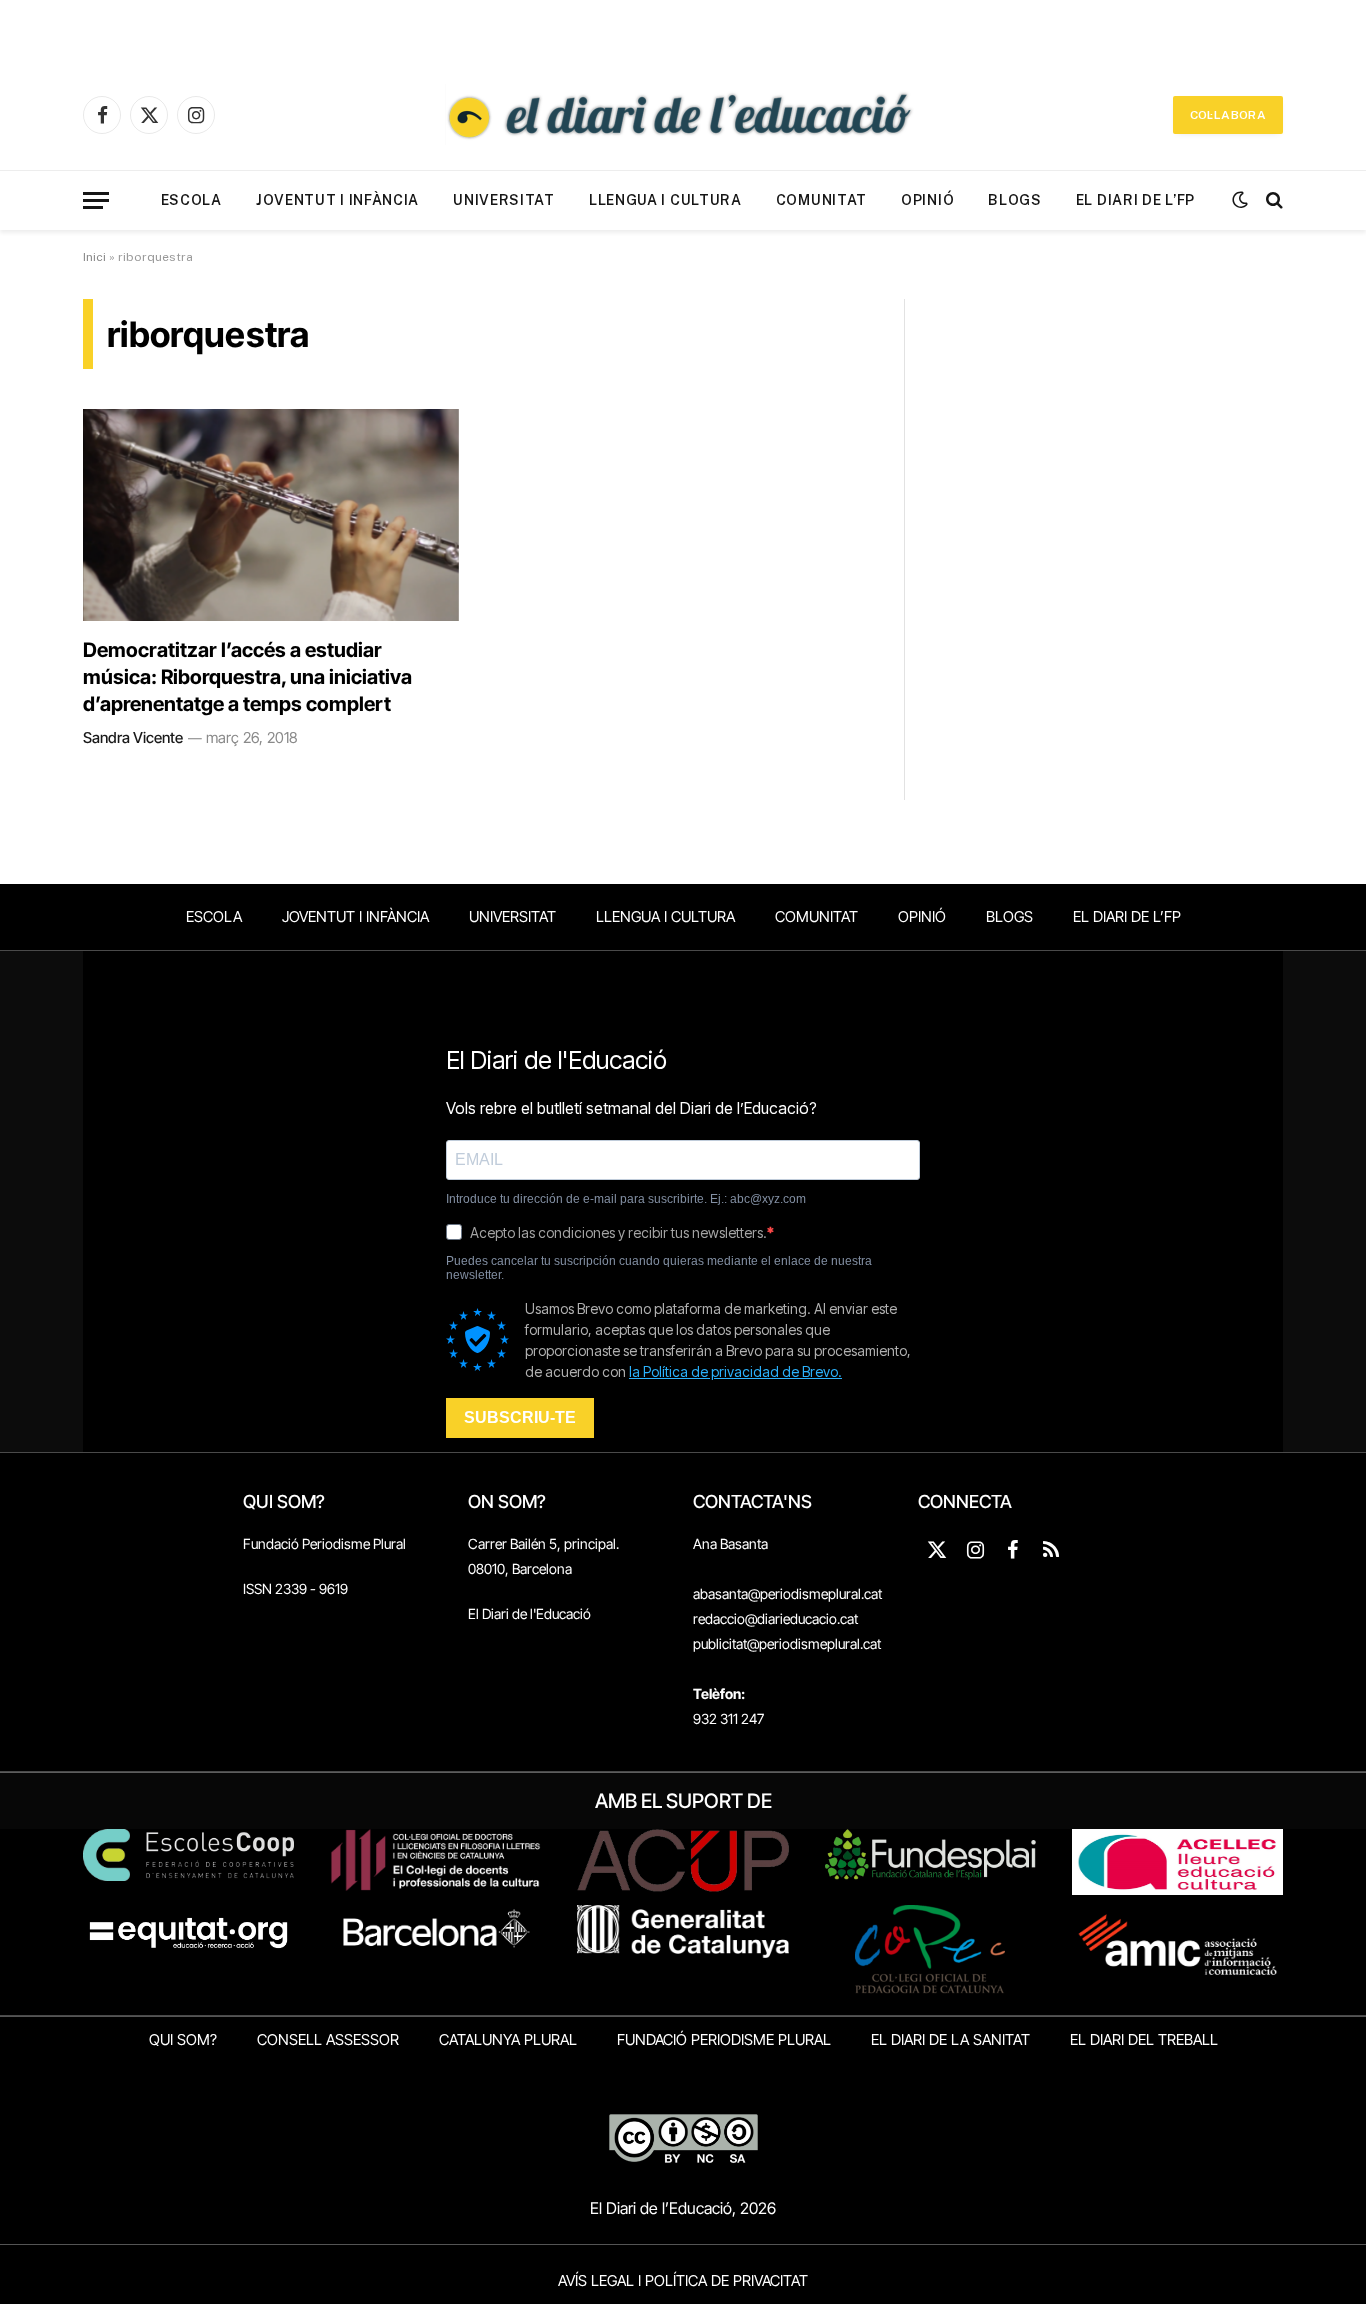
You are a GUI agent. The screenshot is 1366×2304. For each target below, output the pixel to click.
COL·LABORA (1228, 115)
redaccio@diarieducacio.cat (775, 1618)
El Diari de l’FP (1135, 200)
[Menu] (96, 200)
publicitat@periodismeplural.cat (787, 1643)
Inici (94, 257)
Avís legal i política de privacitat (683, 2280)
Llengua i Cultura (665, 200)
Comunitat (821, 200)
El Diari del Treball (1144, 2039)
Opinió (927, 200)
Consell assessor (328, 2039)
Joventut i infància (337, 200)
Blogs (1015, 200)
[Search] (1272, 200)
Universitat (504, 200)
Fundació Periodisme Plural (324, 1543)
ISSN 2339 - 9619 (295, 1588)
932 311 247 (728, 1718)
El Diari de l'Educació (529, 1613)
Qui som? (183, 2039)
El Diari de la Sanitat (950, 2039)
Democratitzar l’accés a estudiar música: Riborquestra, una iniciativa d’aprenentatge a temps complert (247, 677)
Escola (191, 200)
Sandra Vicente (133, 737)
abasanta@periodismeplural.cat (787, 1593)
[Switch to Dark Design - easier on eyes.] (1240, 200)
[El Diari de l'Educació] (683, 115)
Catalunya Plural (508, 2039)
